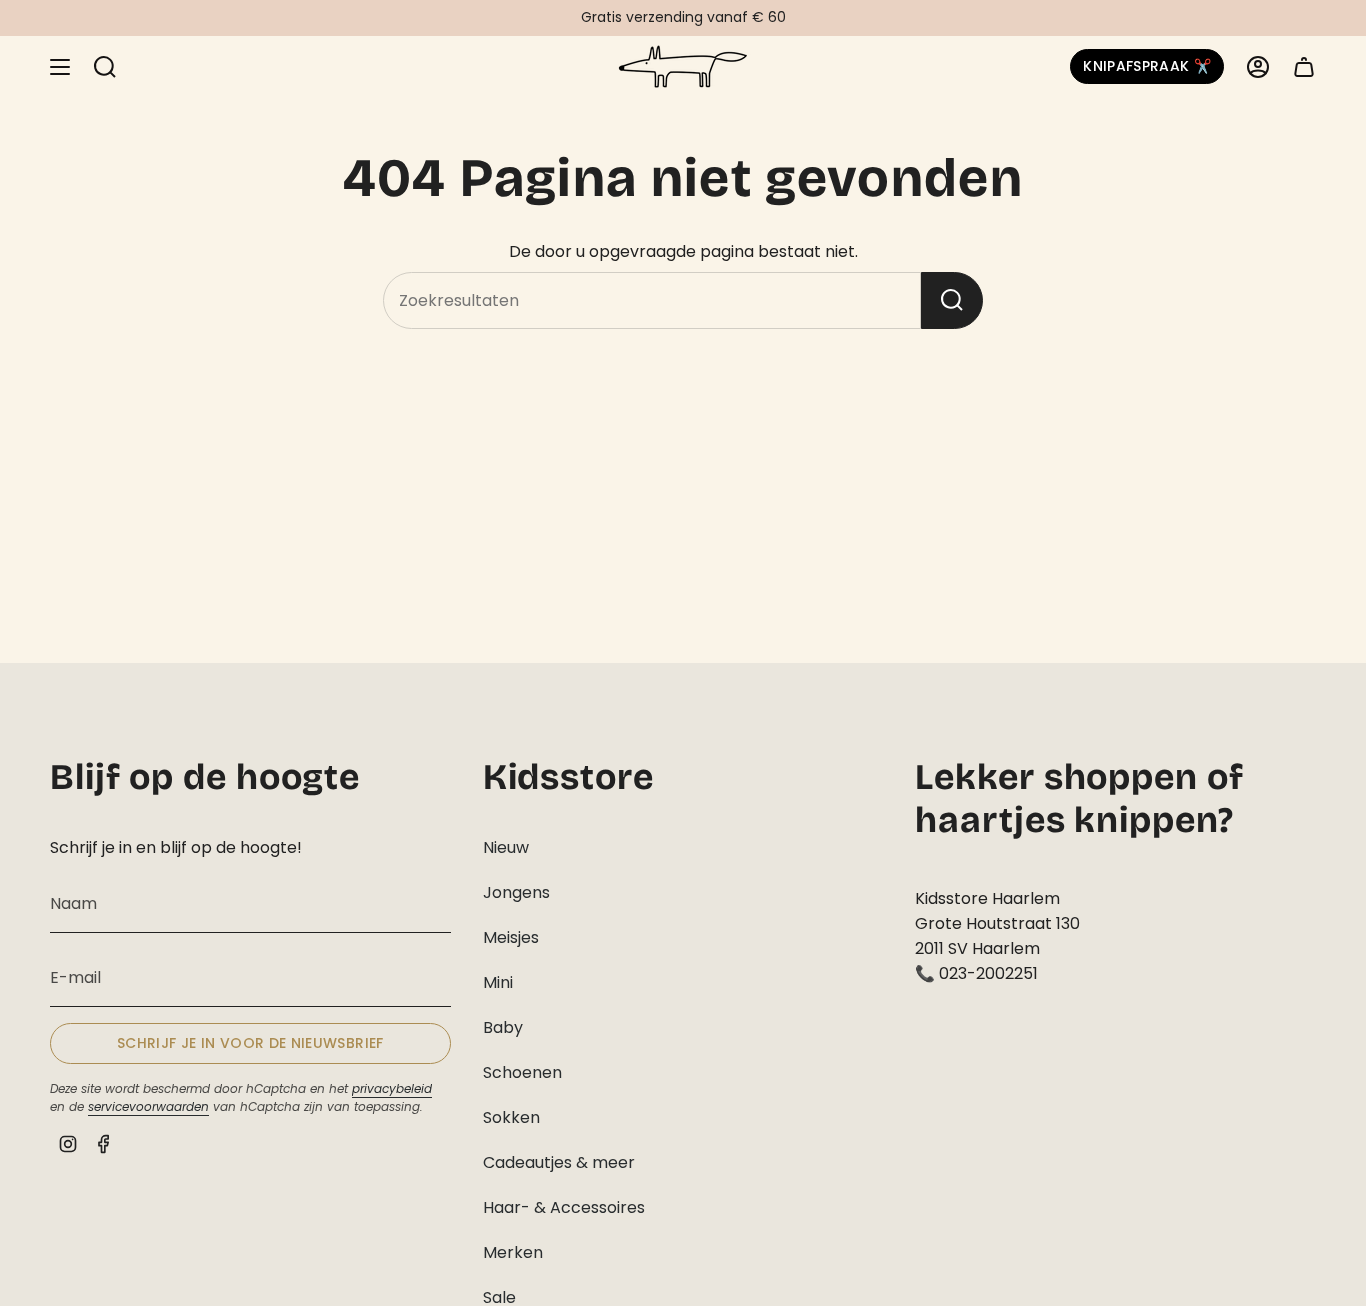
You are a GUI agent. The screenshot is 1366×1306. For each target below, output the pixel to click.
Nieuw (506, 847)
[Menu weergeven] (60, 66)
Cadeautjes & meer (559, 1162)
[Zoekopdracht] (952, 300)
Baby (503, 1027)
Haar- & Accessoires (564, 1207)
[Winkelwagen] (1304, 66)
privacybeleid (392, 1088)
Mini (498, 982)
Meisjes (511, 937)
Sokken (511, 1117)
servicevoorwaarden (148, 1106)
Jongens (516, 892)
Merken (513, 1252)
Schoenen (522, 1072)
